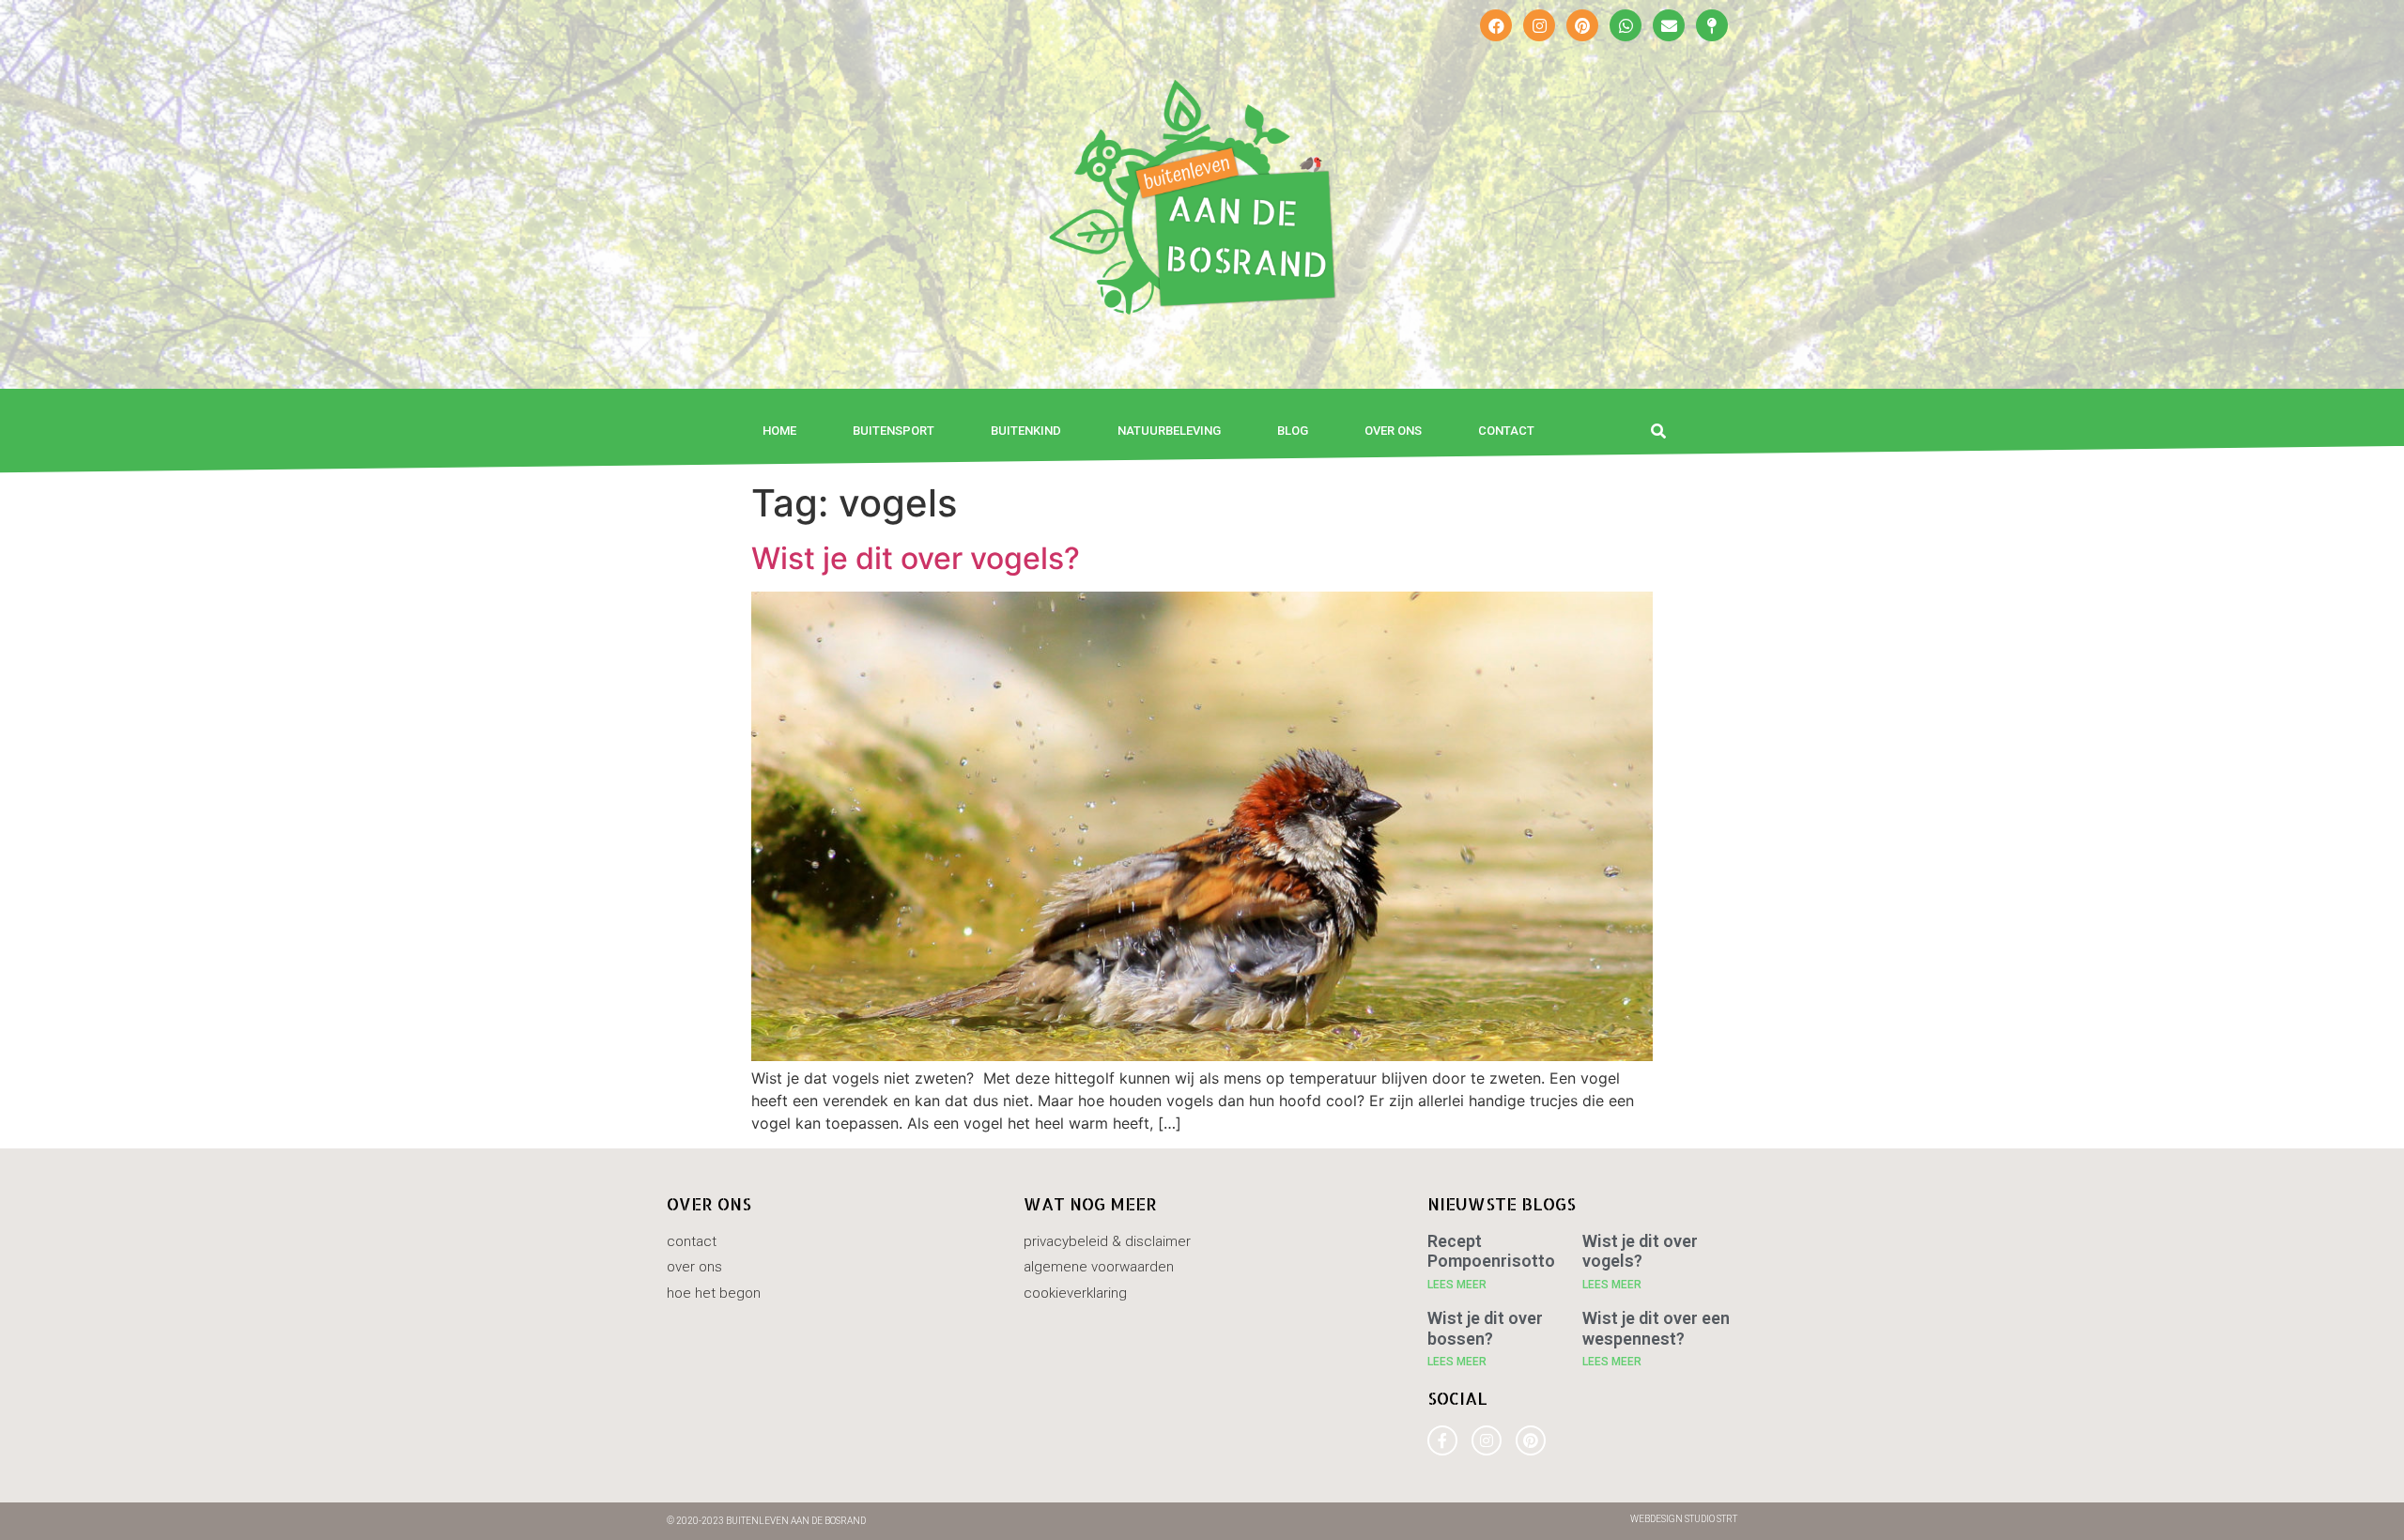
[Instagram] (1539, 25)
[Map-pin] (1712, 25)
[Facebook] (1496, 25)
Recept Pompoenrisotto (1491, 1251)
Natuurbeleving (1169, 431)
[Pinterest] (1582, 25)
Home (779, 431)
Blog (1293, 431)
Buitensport (894, 431)
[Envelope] (1669, 25)
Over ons (1393, 431)
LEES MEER (1457, 1285)
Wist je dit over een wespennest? (1656, 1328)
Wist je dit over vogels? (916, 558)
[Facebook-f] (1442, 1440)
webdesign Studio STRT (1684, 1519)
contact (1506, 431)
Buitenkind (1026, 431)
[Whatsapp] (1626, 25)
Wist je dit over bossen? (1485, 1328)
